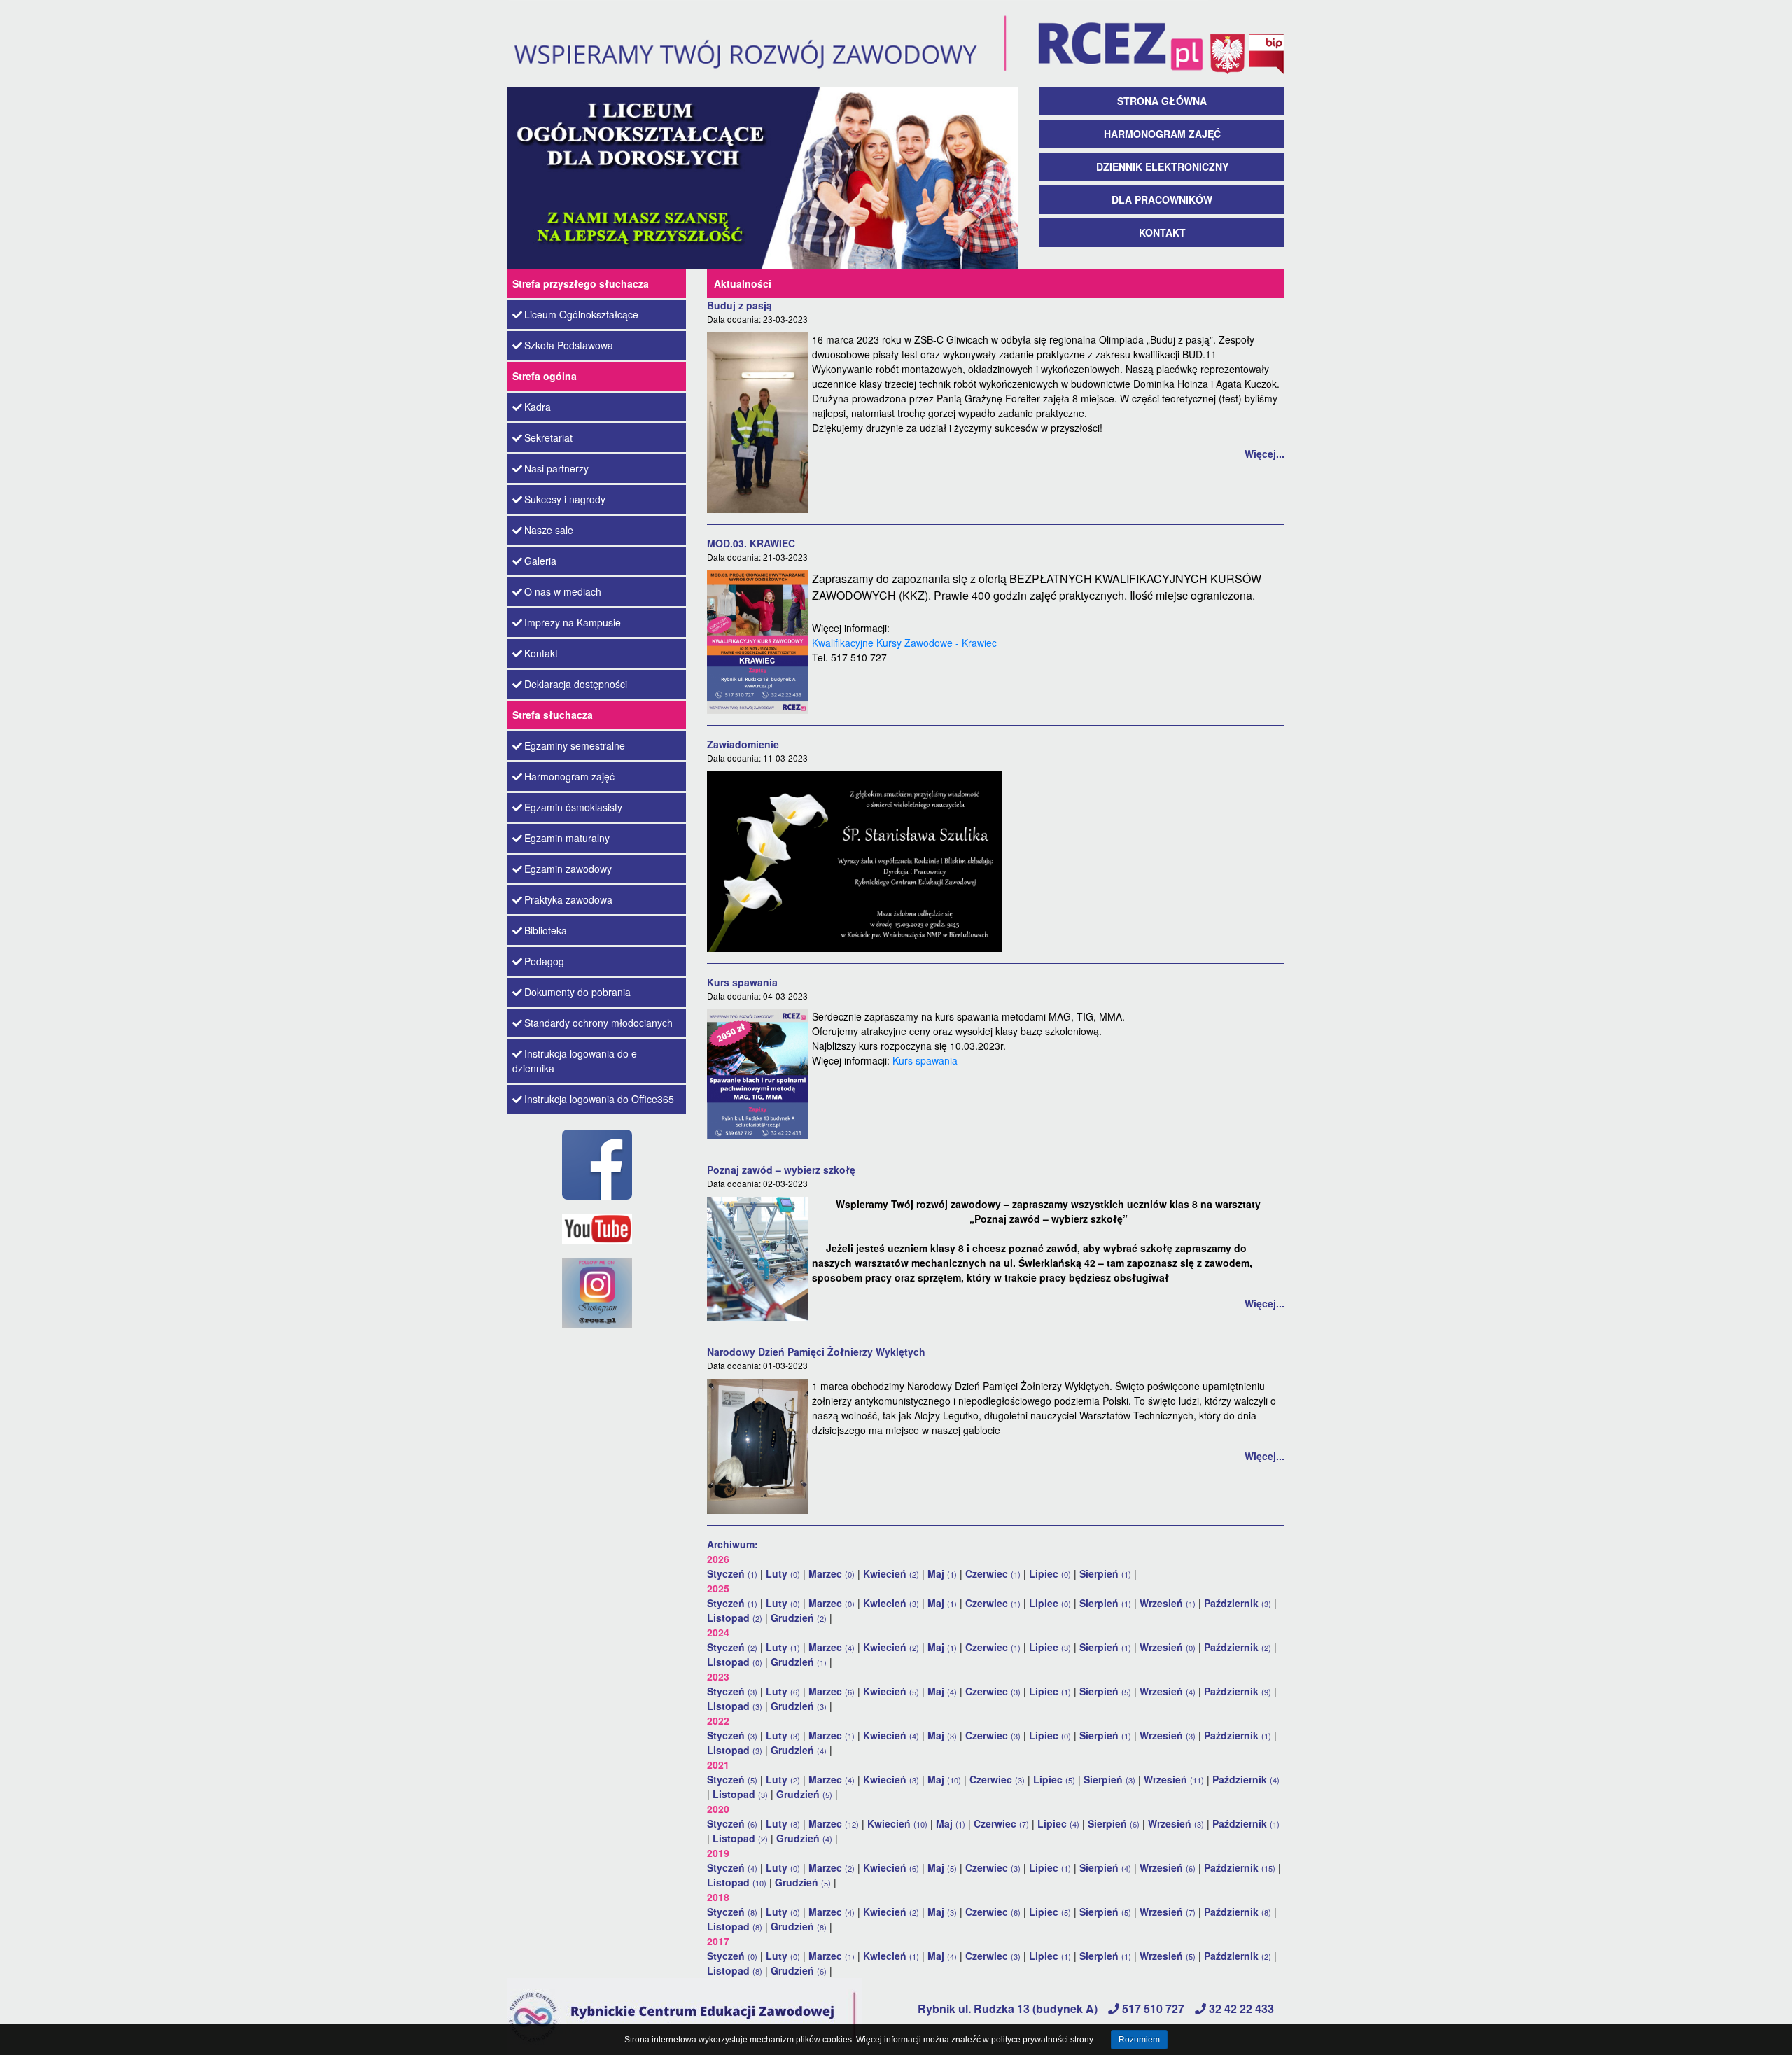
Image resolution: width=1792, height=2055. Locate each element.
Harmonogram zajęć (1162, 134)
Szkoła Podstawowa (569, 345)
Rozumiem (1139, 2040)
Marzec (832, 1573)
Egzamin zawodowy (568, 869)
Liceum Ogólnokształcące (581, 314)
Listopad (735, 1618)
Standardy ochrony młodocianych (598, 1023)
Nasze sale (549, 530)
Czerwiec (993, 1573)
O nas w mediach (563, 591)
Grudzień (799, 1618)
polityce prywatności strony (1042, 2040)
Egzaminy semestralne (575, 745)
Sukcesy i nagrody (565, 499)
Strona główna (1162, 101)
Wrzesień (1168, 1603)
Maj (942, 1573)
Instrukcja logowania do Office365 (599, 1099)
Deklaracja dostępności (576, 684)
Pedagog (544, 961)
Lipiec (1050, 1573)
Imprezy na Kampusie (573, 622)
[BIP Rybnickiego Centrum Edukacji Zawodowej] (1266, 42)
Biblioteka (546, 930)
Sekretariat (548, 437)
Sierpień (1105, 1573)
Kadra (538, 407)
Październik (1238, 1603)
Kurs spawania (925, 1060)
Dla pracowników (1162, 199)
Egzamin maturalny (567, 838)
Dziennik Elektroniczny (1162, 167)
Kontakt (1162, 232)
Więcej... (1265, 454)
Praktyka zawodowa (568, 899)
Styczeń (732, 1573)
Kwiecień (891, 1573)
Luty (783, 1573)
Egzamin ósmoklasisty (573, 807)
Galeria (540, 561)
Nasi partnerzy (556, 468)
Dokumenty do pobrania (577, 992)
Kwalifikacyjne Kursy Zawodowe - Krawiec (904, 643)
